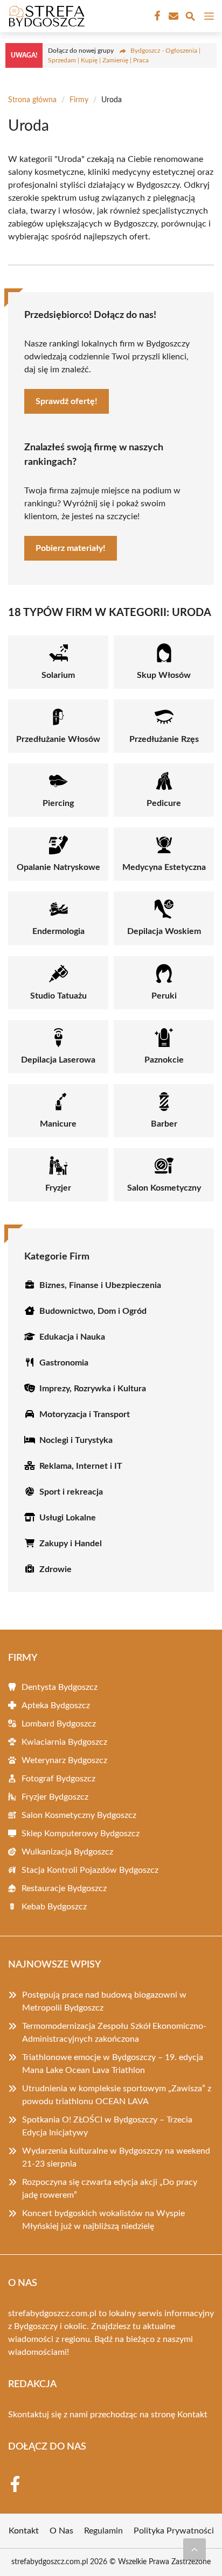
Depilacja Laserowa (58, 1060)
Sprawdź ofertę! (67, 401)
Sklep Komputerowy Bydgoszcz (81, 1834)
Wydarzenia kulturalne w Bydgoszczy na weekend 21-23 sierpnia (116, 2157)
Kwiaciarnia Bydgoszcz (64, 1742)
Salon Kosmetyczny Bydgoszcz (79, 1815)
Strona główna (32, 100)
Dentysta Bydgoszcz (60, 1687)
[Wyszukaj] (190, 18)
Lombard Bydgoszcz (59, 1724)
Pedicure (164, 803)
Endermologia (58, 931)
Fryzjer (58, 1188)
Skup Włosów (164, 675)
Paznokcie (164, 1060)
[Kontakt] (172, 16)
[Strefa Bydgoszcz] (45, 16)
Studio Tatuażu (58, 996)
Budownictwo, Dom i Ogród (93, 1311)
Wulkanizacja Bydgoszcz (67, 1852)
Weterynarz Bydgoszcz (64, 1760)
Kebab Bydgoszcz (54, 1907)
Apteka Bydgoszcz (56, 1705)
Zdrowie (55, 1569)
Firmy (79, 100)
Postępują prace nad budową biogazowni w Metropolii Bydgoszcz (104, 2001)
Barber (164, 1124)
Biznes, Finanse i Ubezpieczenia (100, 1285)
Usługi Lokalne (68, 1518)
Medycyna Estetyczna (164, 867)
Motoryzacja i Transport (85, 1414)
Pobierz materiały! (71, 548)
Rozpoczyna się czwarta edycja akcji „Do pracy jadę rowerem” (110, 2189)
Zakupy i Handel (71, 1544)
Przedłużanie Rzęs (164, 739)
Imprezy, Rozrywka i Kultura (93, 1389)
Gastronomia (64, 1363)
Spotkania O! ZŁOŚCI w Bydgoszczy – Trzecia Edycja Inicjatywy (107, 2126)
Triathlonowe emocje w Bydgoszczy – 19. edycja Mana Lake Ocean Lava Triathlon (113, 2064)
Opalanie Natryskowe (58, 867)
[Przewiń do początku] (195, 2549)
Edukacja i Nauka (72, 1337)
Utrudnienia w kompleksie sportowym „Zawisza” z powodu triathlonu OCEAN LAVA (117, 2095)
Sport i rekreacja (71, 1492)
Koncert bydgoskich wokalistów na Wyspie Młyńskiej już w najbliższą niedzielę (103, 2220)
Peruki (164, 996)
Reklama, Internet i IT (81, 1466)
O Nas (61, 2531)
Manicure (58, 1124)
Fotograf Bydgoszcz (58, 1779)
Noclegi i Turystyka (76, 1440)
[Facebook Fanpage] (156, 16)
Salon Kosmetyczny (164, 1188)
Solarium (58, 675)
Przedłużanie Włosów (58, 739)
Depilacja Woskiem (164, 931)
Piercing (58, 803)
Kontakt (192, 2415)
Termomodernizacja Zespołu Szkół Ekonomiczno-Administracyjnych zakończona (114, 2033)
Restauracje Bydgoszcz (64, 1888)
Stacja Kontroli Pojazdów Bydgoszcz (90, 1870)
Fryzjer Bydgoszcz (55, 1797)
